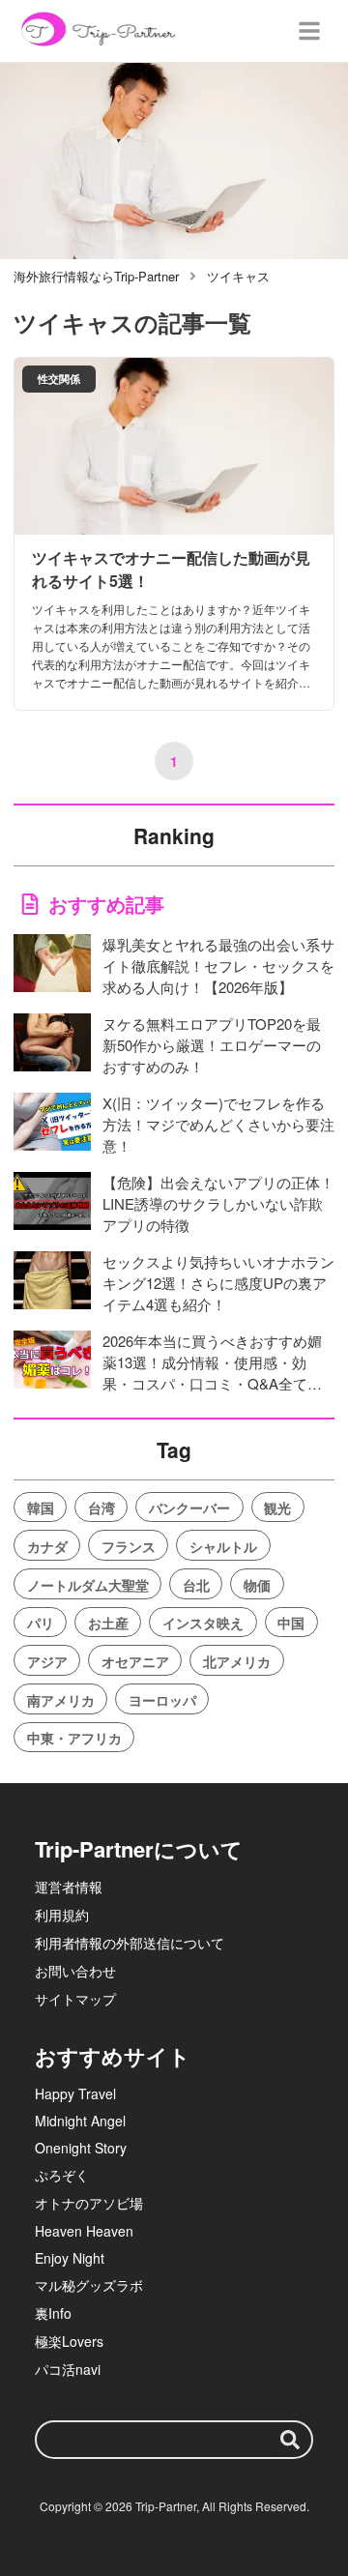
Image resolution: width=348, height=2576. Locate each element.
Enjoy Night (70, 2258)
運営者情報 (69, 1887)
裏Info (53, 2313)
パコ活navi (68, 2369)
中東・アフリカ (74, 1738)
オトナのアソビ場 (89, 2203)
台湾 (101, 1508)
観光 (277, 1508)
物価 (257, 1585)
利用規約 (62, 1915)
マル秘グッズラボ (89, 2285)
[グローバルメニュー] (309, 31)
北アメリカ (237, 1661)
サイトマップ (75, 1999)
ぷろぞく (62, 2175)
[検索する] (290, 2440)
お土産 (108, 1623)
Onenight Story (81, 2148)
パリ (41, 1623)
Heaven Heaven (84, 2231)
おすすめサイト (113, 2056)
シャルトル (223, 1546)
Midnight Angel (80, 2121)
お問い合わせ (75, 1971)
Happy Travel (75, 2093)
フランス (129, 1546)
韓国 (41, 1508)
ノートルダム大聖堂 (88, 1585)
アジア (47, 1661)
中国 (291, 1623)
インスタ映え (203, 1623)
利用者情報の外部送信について (130, 1943)
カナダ (47, 1546)
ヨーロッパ (162, 1700)
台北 (196, 1585)
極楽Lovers (69, 2341)
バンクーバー (189, 1508)
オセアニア (135, 1661)
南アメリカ (61, 1700)
